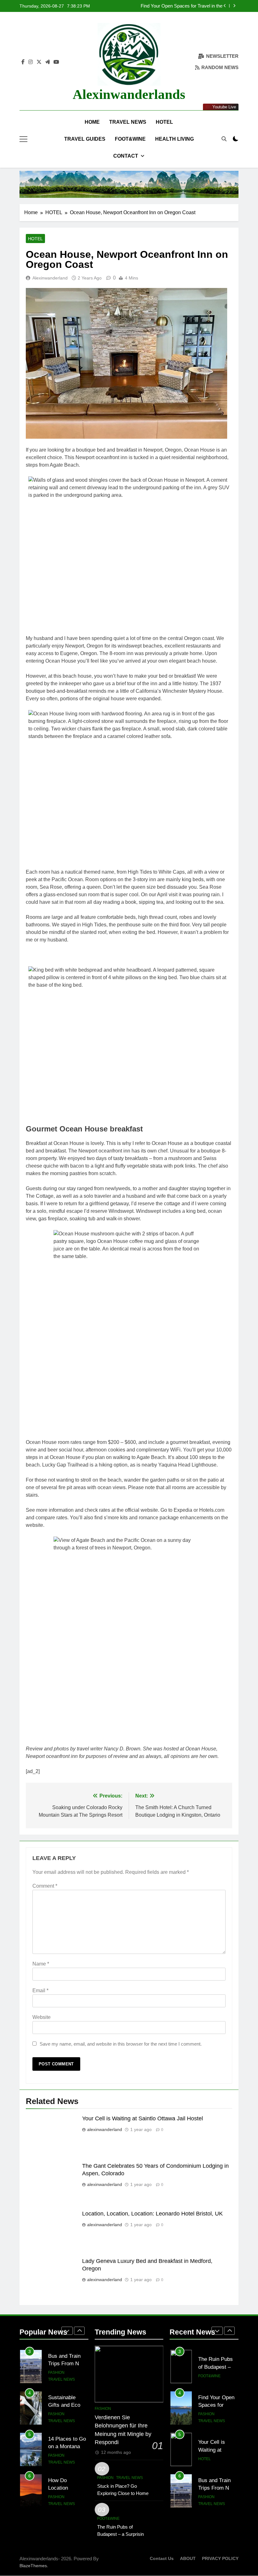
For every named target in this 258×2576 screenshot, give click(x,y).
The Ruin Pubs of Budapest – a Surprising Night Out (122, 2534)
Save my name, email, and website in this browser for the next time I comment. (121, 2044)
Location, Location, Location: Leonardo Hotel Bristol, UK (152, 2214)
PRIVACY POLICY (220, 2558)
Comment (45, 1886)
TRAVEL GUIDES (85, 139)
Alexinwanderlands (129, 94)
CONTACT (126, 156)
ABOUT (188, 2558)
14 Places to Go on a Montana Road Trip (67, 2405)
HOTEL (164, 122)
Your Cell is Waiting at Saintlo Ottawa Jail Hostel (143, 2118)
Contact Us (162, 2558)
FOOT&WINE (130, 139)
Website (42, 2017)
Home (92, 122)
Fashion (56, 2373)
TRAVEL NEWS (128, 122)
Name (41, 1964)
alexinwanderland (50, 278)
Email (40, 1990)
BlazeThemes (33, 2566)
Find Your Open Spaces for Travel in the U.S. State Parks (182, 6)
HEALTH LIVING (174, 139)
